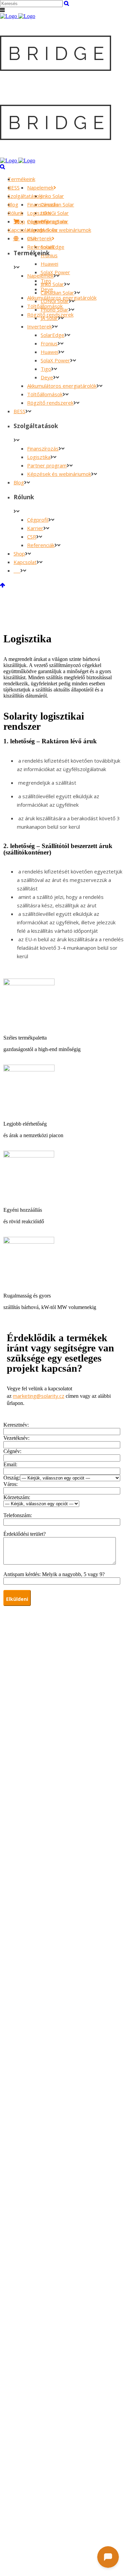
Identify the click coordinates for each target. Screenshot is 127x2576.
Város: (10, 1484)
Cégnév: (12, 1451)
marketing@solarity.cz (39, 1396)
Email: (10, 1464)
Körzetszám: (17, 1497)
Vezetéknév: (16, 1438)
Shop (19, 221)
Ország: (12, 1478)
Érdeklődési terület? (25, 1534)
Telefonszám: (18, 1515)
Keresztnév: (16, 1425)
